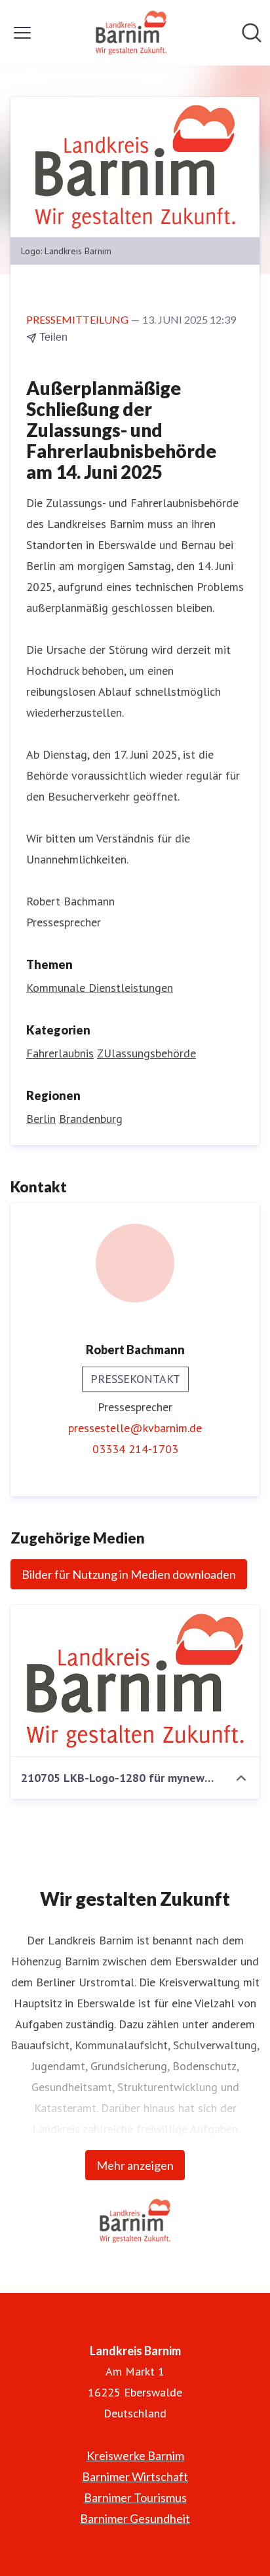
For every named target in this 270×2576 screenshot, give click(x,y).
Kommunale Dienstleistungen (100, 988)
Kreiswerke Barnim (135, 2455)
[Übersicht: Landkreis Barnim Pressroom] (131, 33)
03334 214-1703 (135, 1449)
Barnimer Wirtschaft (135, 2476)
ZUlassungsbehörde (146, 1053)
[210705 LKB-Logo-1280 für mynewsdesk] (135, 1681)
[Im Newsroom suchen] (252, 33)
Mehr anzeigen (135, 2165)
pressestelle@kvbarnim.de (135, 1428)
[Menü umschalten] (22, 33)
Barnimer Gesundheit (135, 2518)
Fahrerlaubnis (60, 1053)
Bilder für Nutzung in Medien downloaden (129, 1574)
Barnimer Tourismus (135, 2497)
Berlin (41, 1119)
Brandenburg (91, 1119)
